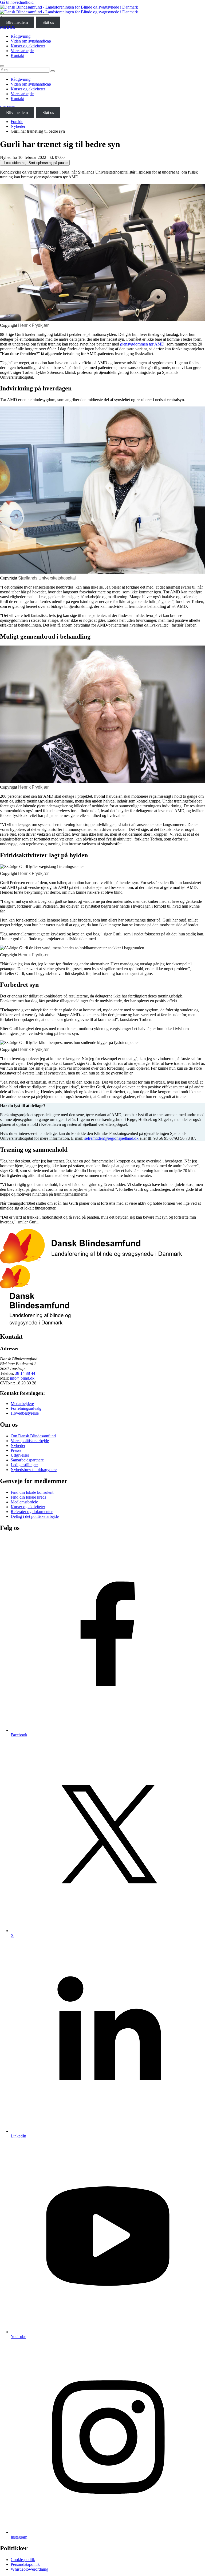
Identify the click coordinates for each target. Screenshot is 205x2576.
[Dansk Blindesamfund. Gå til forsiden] (69, 9)
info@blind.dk (22, 1378)
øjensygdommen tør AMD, (143, 344)
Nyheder (18, 126)
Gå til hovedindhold (17, 2)
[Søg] (53, 71)
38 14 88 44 (25, 1373)
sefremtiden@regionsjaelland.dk (111, 1138)
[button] (35, 163)
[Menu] (2, 66)
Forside (17, 122)
